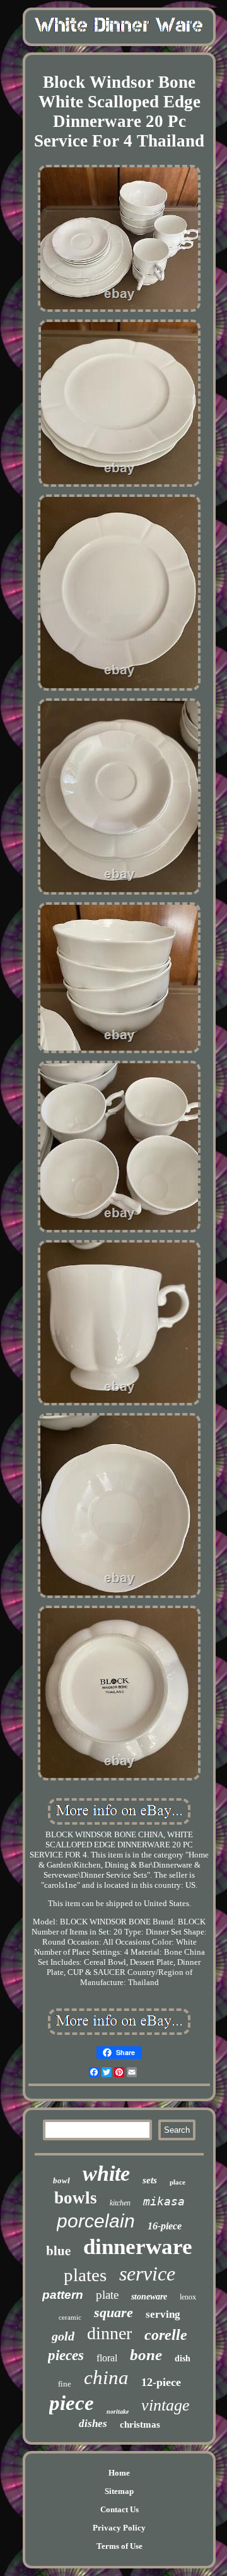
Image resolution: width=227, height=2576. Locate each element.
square (113, 2312)
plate (107, 2295)
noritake (118, 2412)
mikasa (164, 2201)
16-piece (165, 2226)
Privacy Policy (119, 2528)
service (147, 2274)
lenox (188, 2297)
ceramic (70, 2317)
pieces (66, 2355)
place (178, 2182)
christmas (140, 2424)
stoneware (149, 2297)
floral (107, 2358)
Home (119, 2473)
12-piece (161, 2382)
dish (183, 2358)
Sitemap (119, 2491)
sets (150, 2180)
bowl (61, 2180)
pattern (63, 2295)
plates (85, 2275)
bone (146, 2355)
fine (65, 2384)
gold (63, 2336)
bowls (76, 2198)
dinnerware (138, 2247)
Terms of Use (119, 2546)
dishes (93, 2424)
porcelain (96, 2221)
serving (163, 2314)
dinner (109, 2333)
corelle (166, 2335)
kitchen (120, 2203)
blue (58, 2250)
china (106, 2377)
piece (72, 2403)
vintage (166, 2405)
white (106, 2173)
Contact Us (119, 2509)
